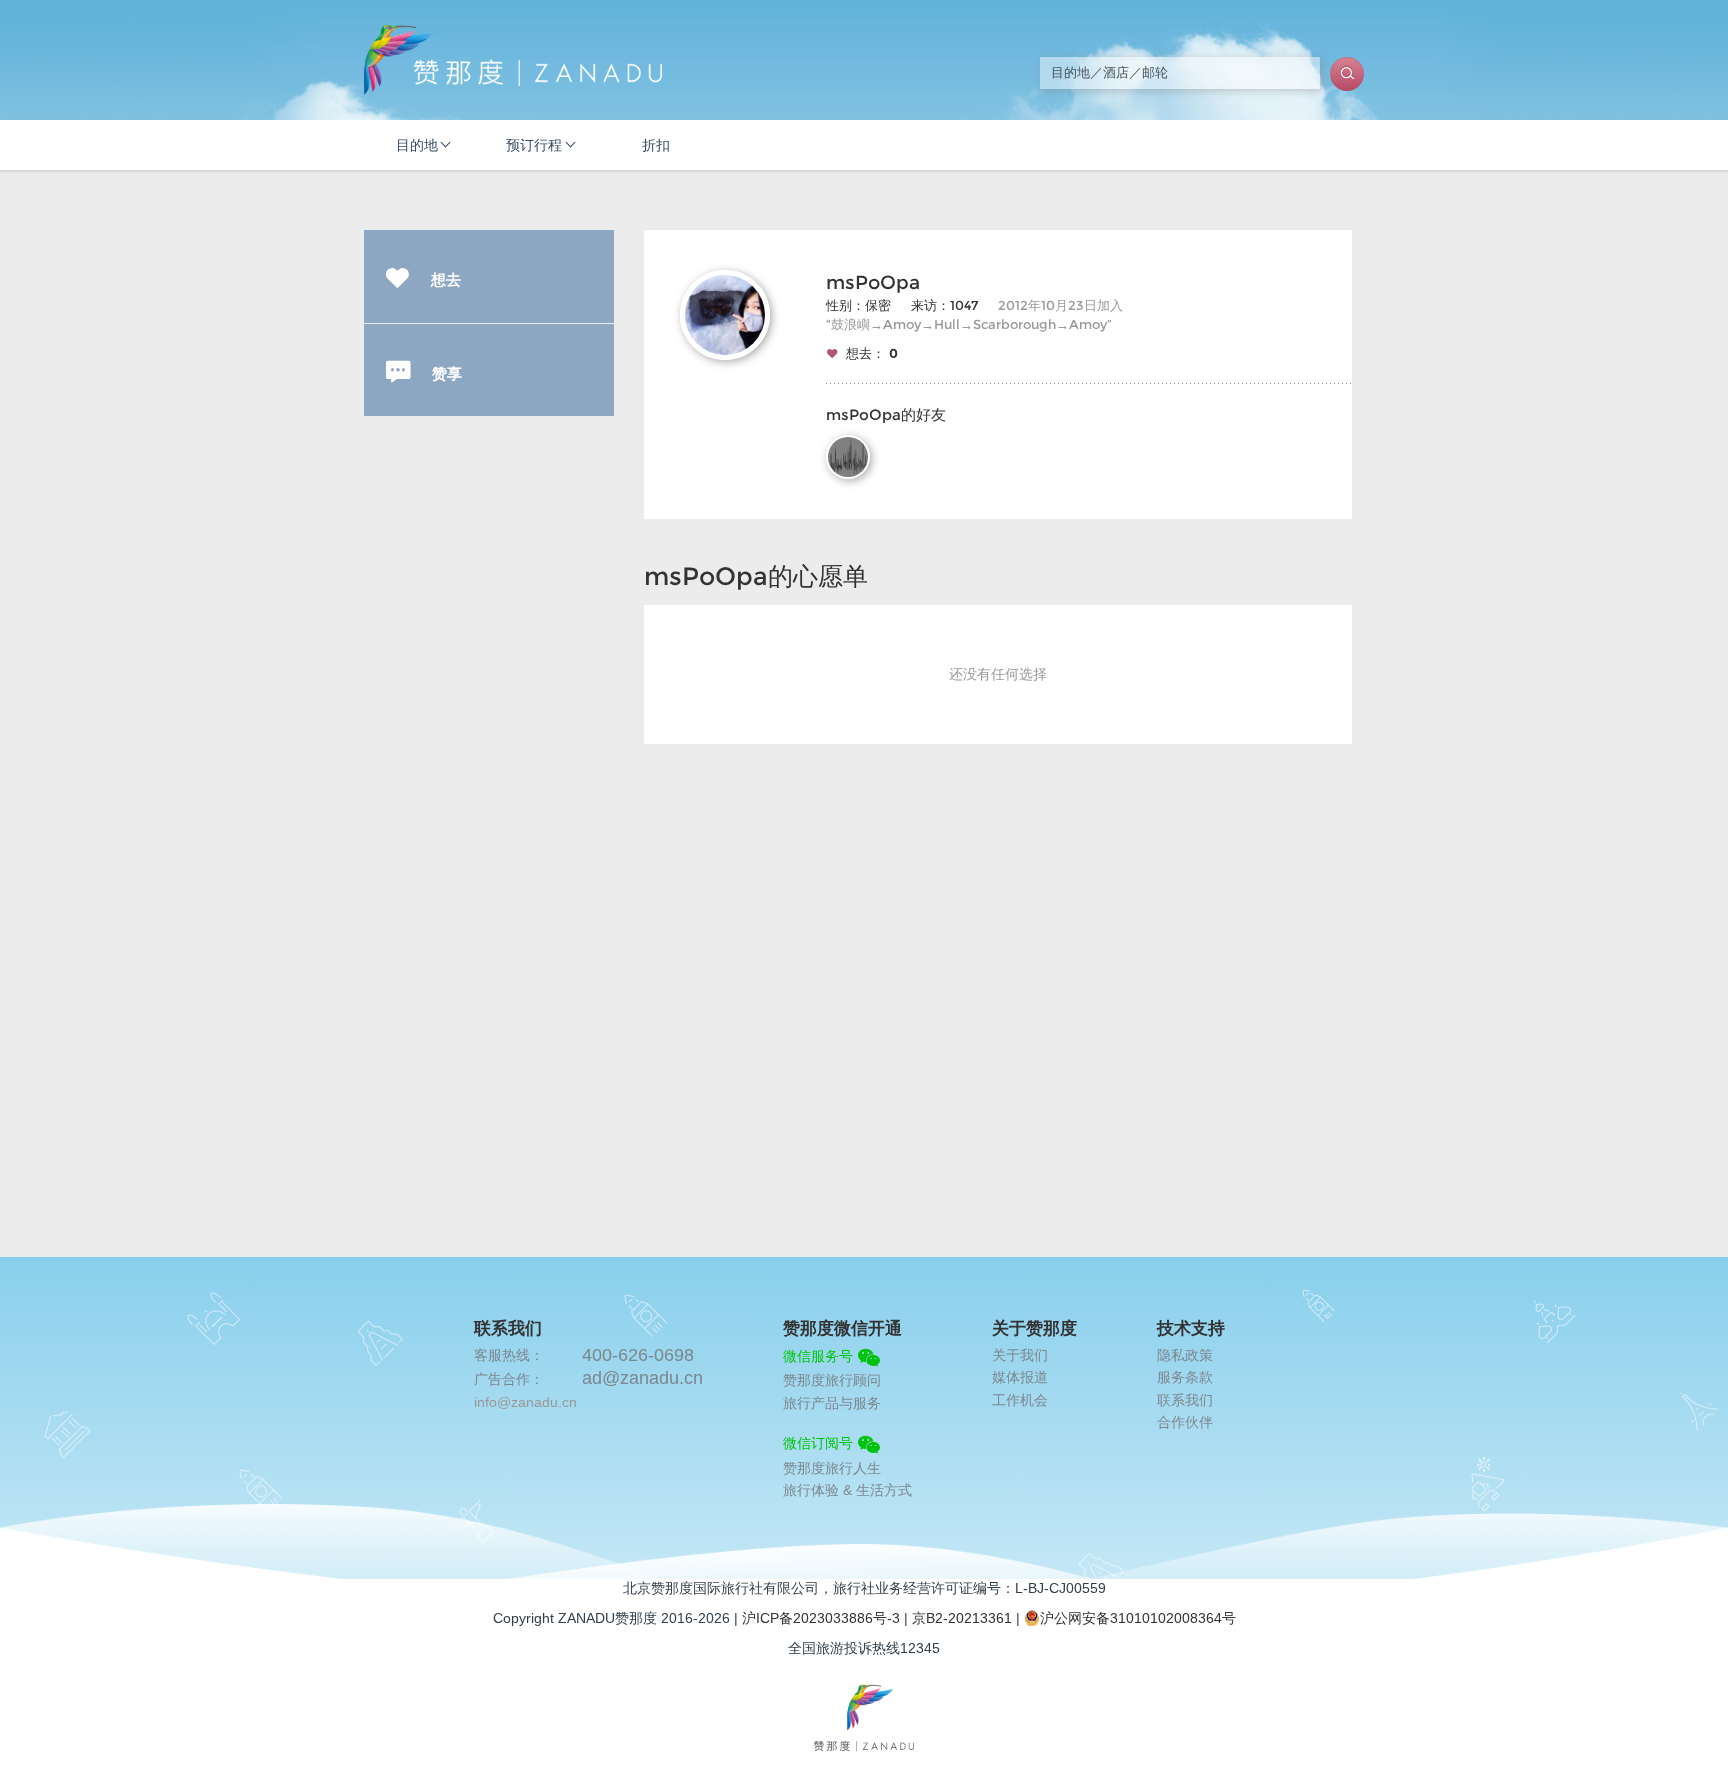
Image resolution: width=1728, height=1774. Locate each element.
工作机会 (1020, 1400)
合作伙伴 (1185, 1422)
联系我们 (1185, 1400)
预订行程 (534, 145)
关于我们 (1020, 1355)
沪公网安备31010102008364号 (1138, 1618)
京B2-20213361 (962, 1618)
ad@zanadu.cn (642, 1378)
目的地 (417, 145)
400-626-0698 (638, 1355)
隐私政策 (1185, 1355)
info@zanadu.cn (525, 1402)
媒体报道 (1020, 1377)
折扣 (656, 145)
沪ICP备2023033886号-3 (821, 1618)
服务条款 (1185, 1377)
